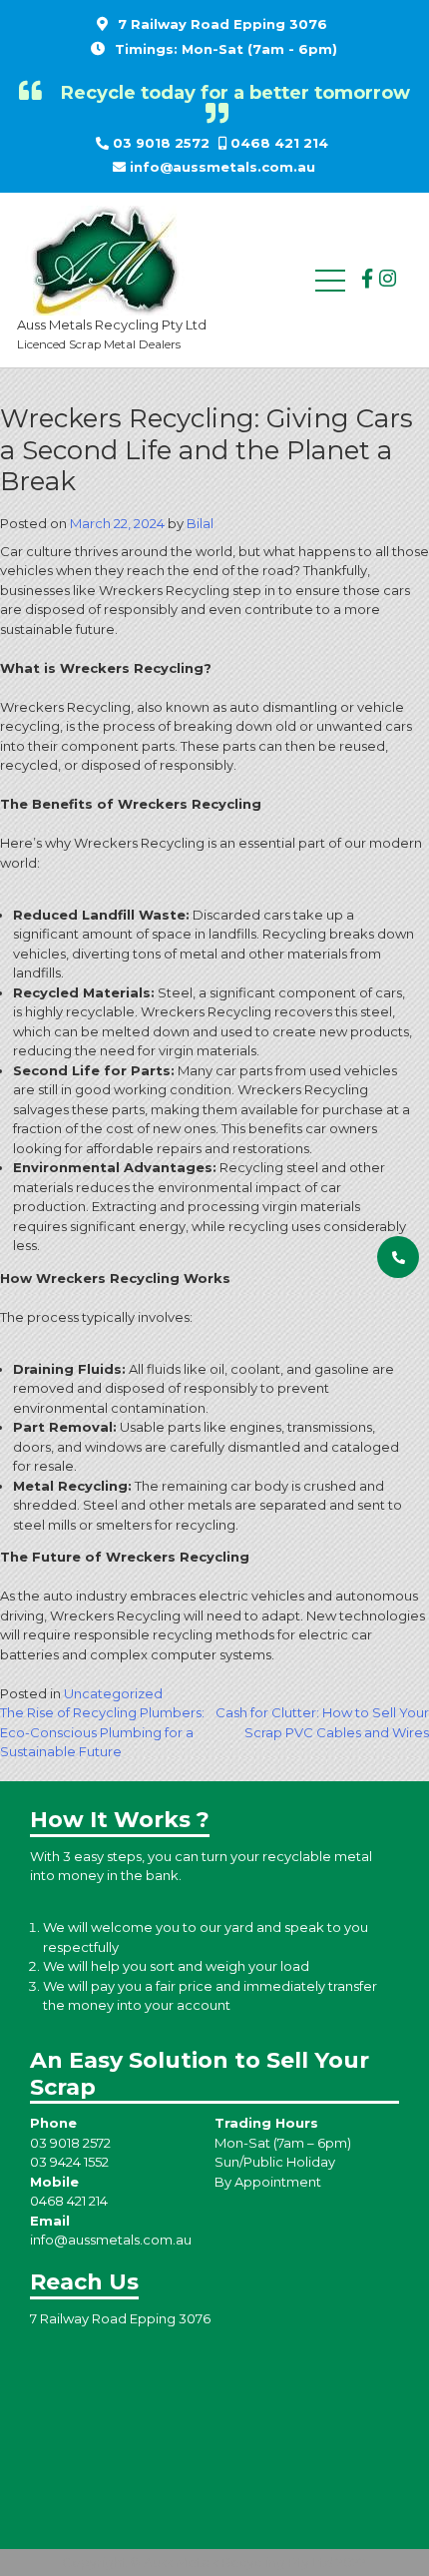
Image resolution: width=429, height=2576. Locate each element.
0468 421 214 (279, 143)
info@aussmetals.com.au (222, 167)
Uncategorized (113, 1693)
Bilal (200, 523)
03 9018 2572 (161, 143)
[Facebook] (367, 279)
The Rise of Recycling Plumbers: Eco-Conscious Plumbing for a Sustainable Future (102, 1732)
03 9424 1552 (69, 2162)
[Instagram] (388, 279)
